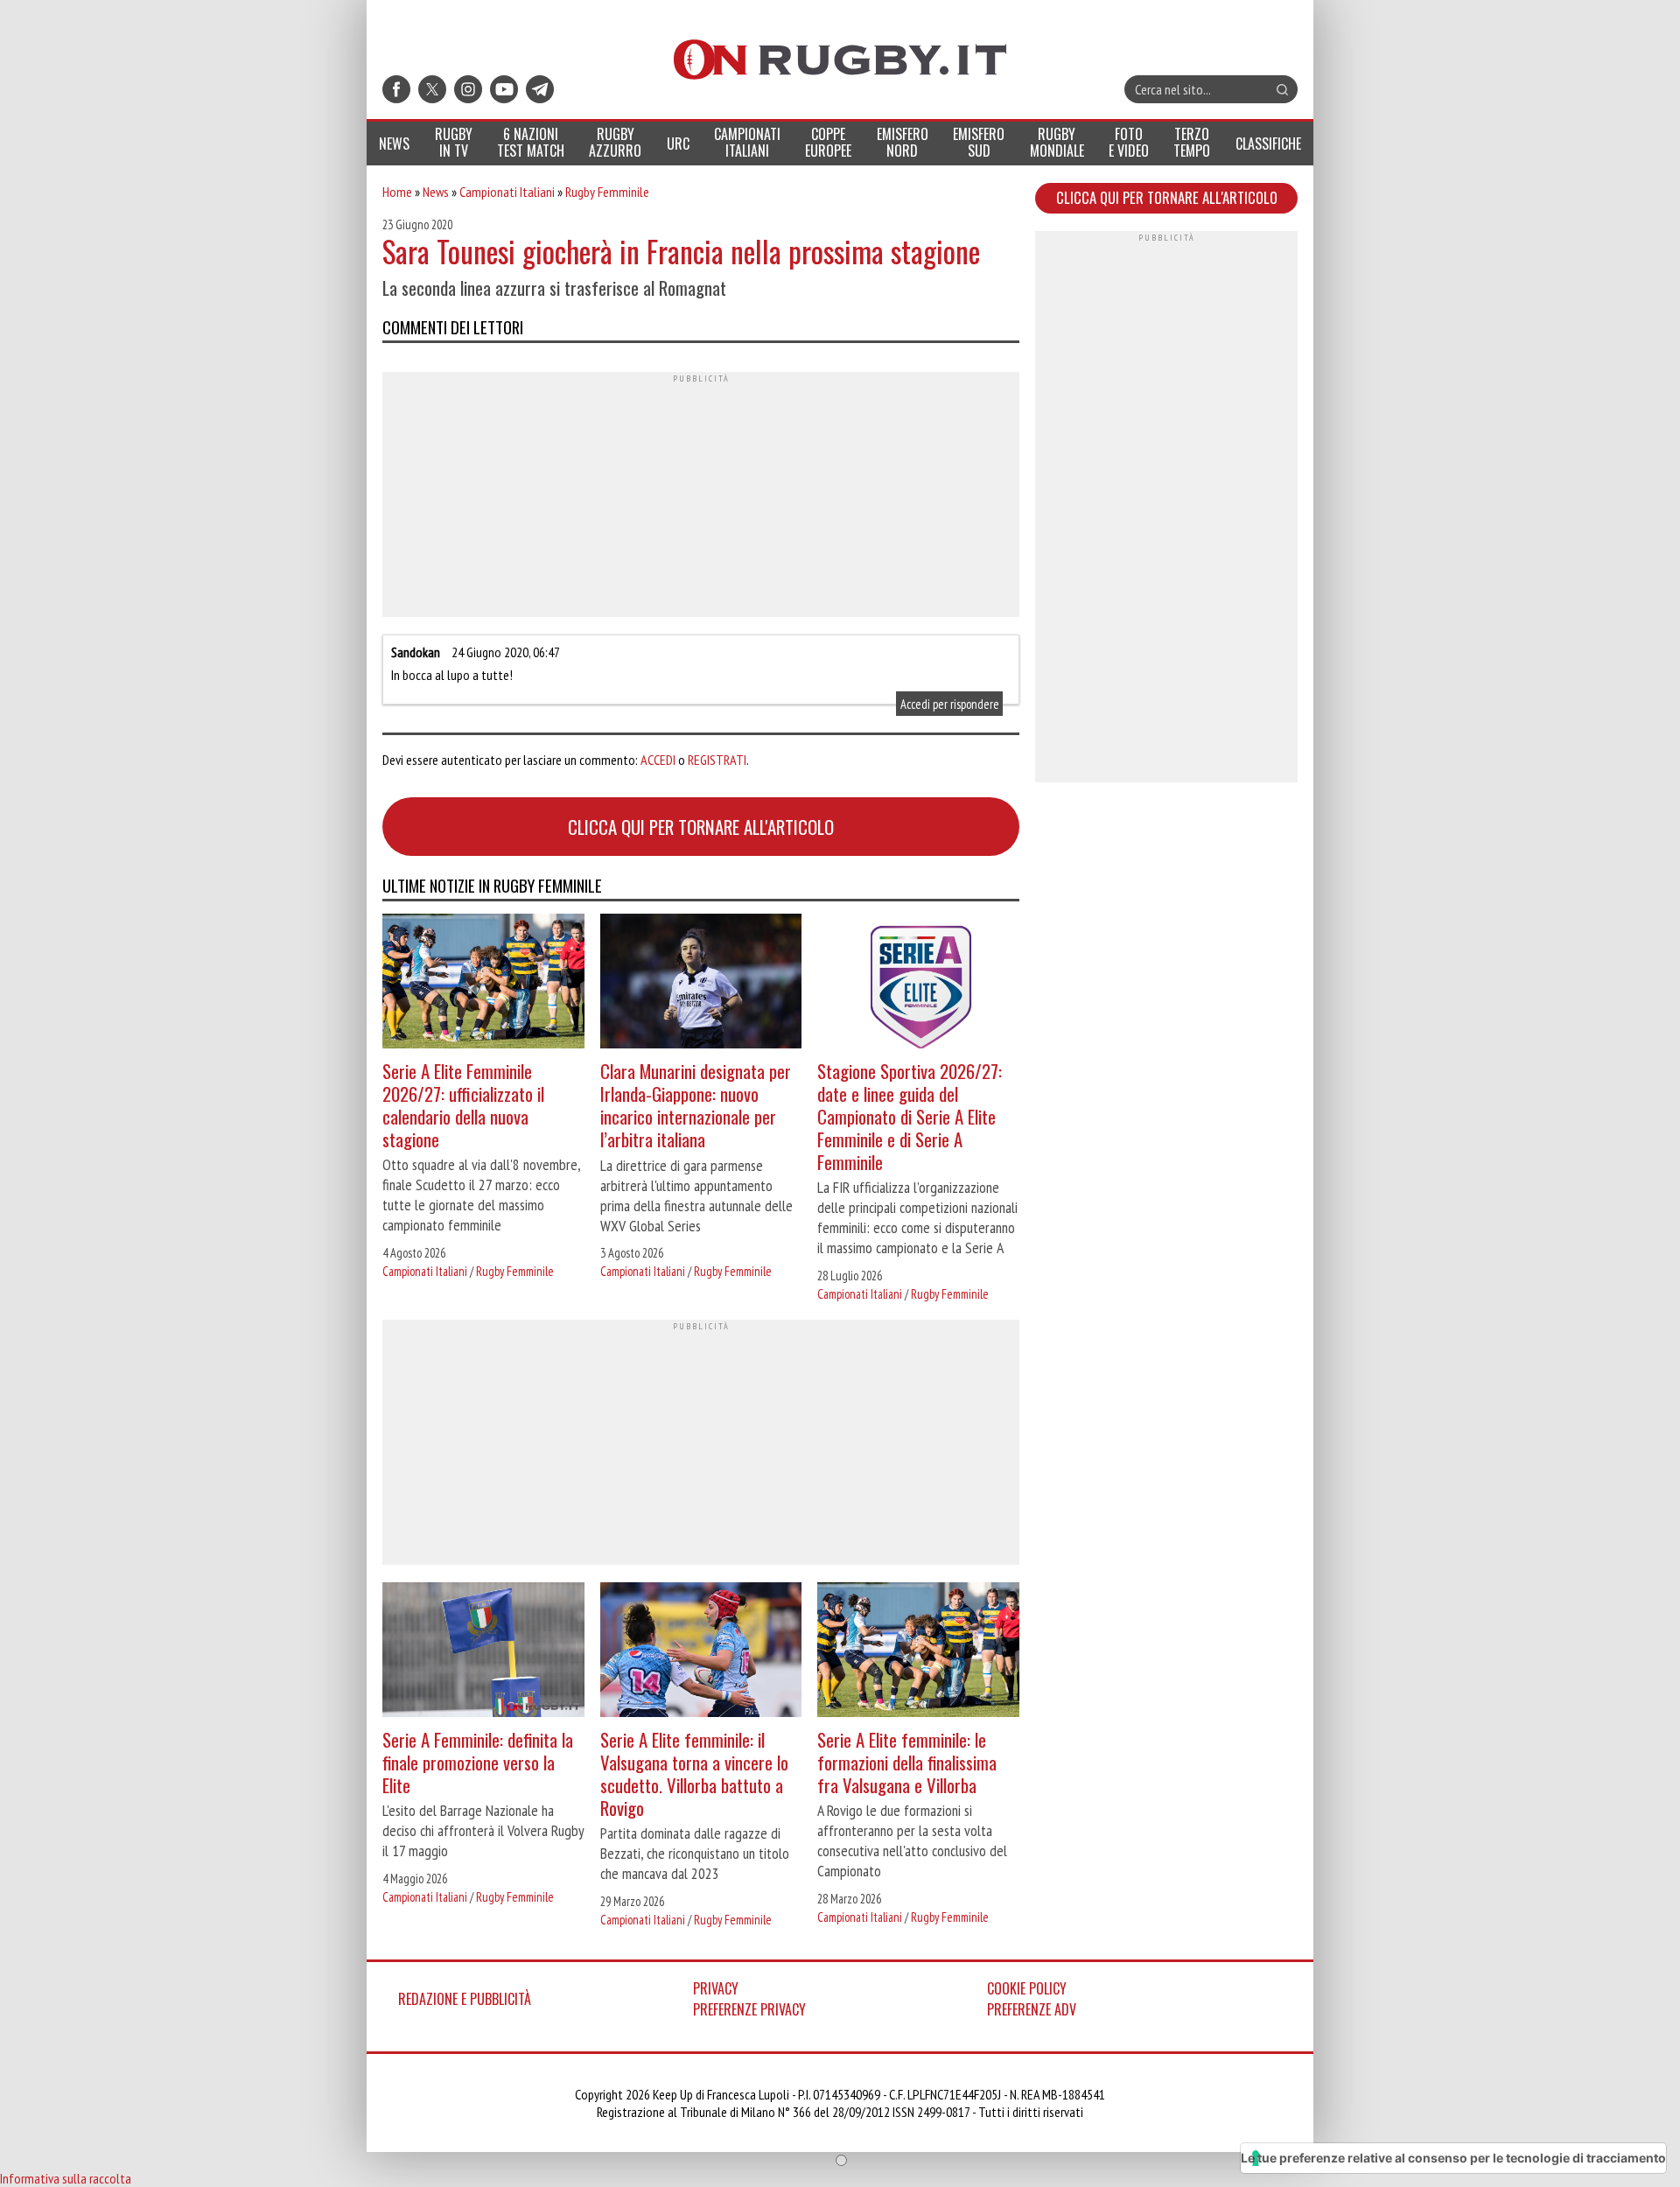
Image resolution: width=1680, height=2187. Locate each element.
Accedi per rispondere (950, 703)
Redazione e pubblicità (465, 1999)
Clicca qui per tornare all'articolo (701, 827)
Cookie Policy (1027, 1988)
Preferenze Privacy (749, 2009)
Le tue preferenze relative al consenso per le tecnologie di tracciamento (1453, 2158)
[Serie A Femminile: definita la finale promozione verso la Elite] (483, 1652)
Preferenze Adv (1032, 2009)
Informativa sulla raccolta (66, 2178)
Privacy (716, 1988)
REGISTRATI (717, 760)
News (436, 192)
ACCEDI (658, 760)
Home (397, 192)
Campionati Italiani (507, 192)
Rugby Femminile (607, 192)
